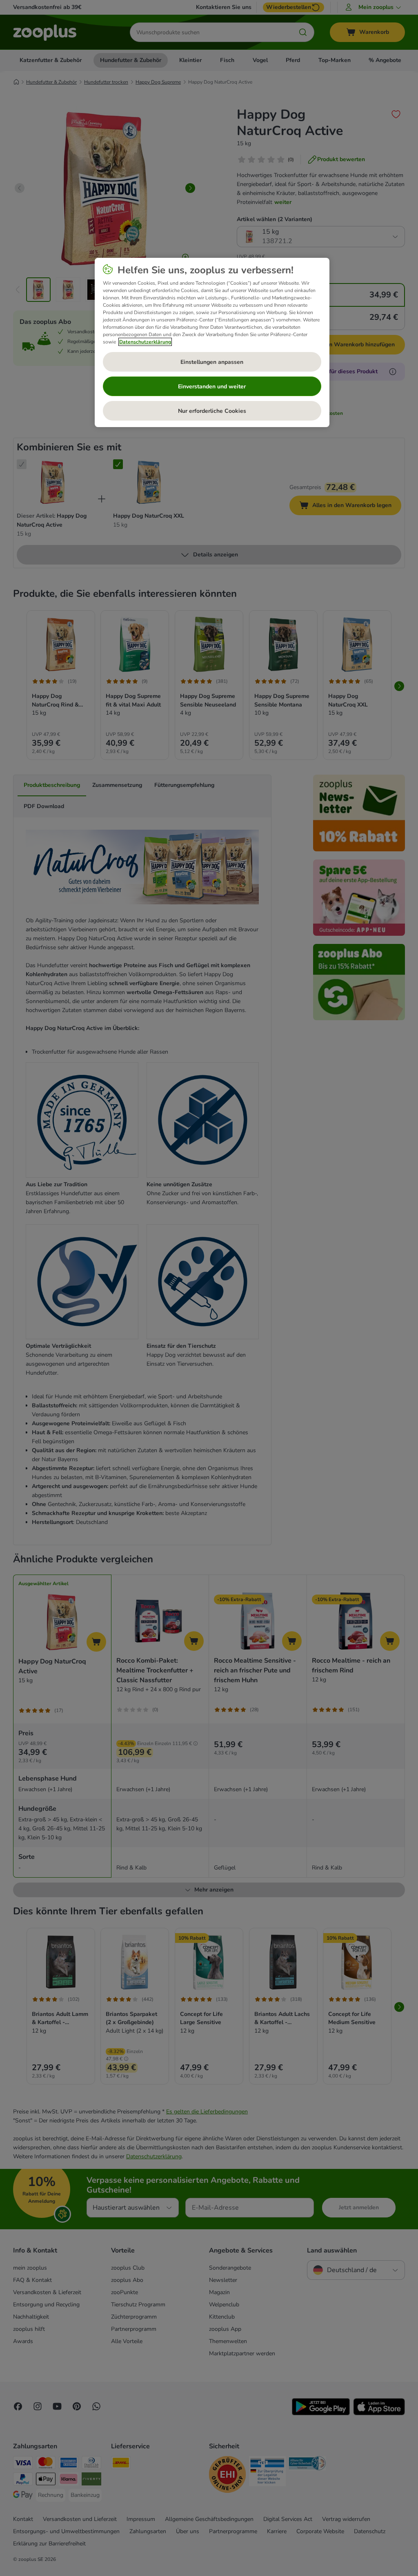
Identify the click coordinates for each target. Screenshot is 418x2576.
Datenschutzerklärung (145, 342)
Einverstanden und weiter (212, 387)
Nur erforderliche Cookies (212, 411)
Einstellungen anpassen (212, 362)
